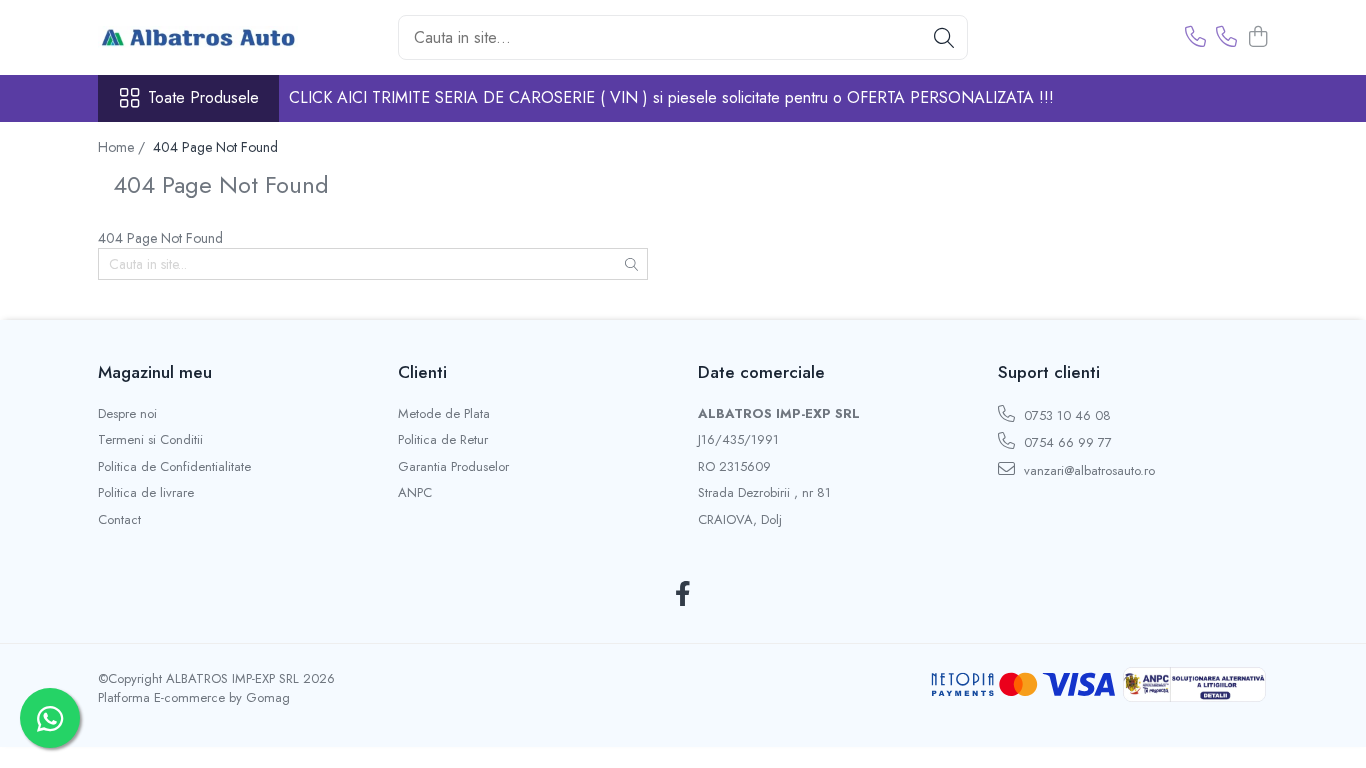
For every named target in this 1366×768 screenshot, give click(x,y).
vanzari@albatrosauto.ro (1087, 470)
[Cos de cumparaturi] (1257, 38)
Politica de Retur (443, 440)
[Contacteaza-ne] (1195, 38)
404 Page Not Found (215, 147)
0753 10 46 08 (1065, 415)
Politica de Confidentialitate (174, 467)
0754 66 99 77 (1066, 442)
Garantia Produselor (453, 467)
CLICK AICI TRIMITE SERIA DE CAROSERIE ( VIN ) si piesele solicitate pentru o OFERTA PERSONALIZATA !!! (671, 97)
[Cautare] (944, 37)
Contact (119, 520)
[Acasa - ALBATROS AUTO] (198, 38)
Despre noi (127, 414)
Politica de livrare (146, 493)
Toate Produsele (203, 98)
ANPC (415, 493)
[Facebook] (683, 595)
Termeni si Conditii (150, 440)
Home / (123, 147)
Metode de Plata (444, 414)
